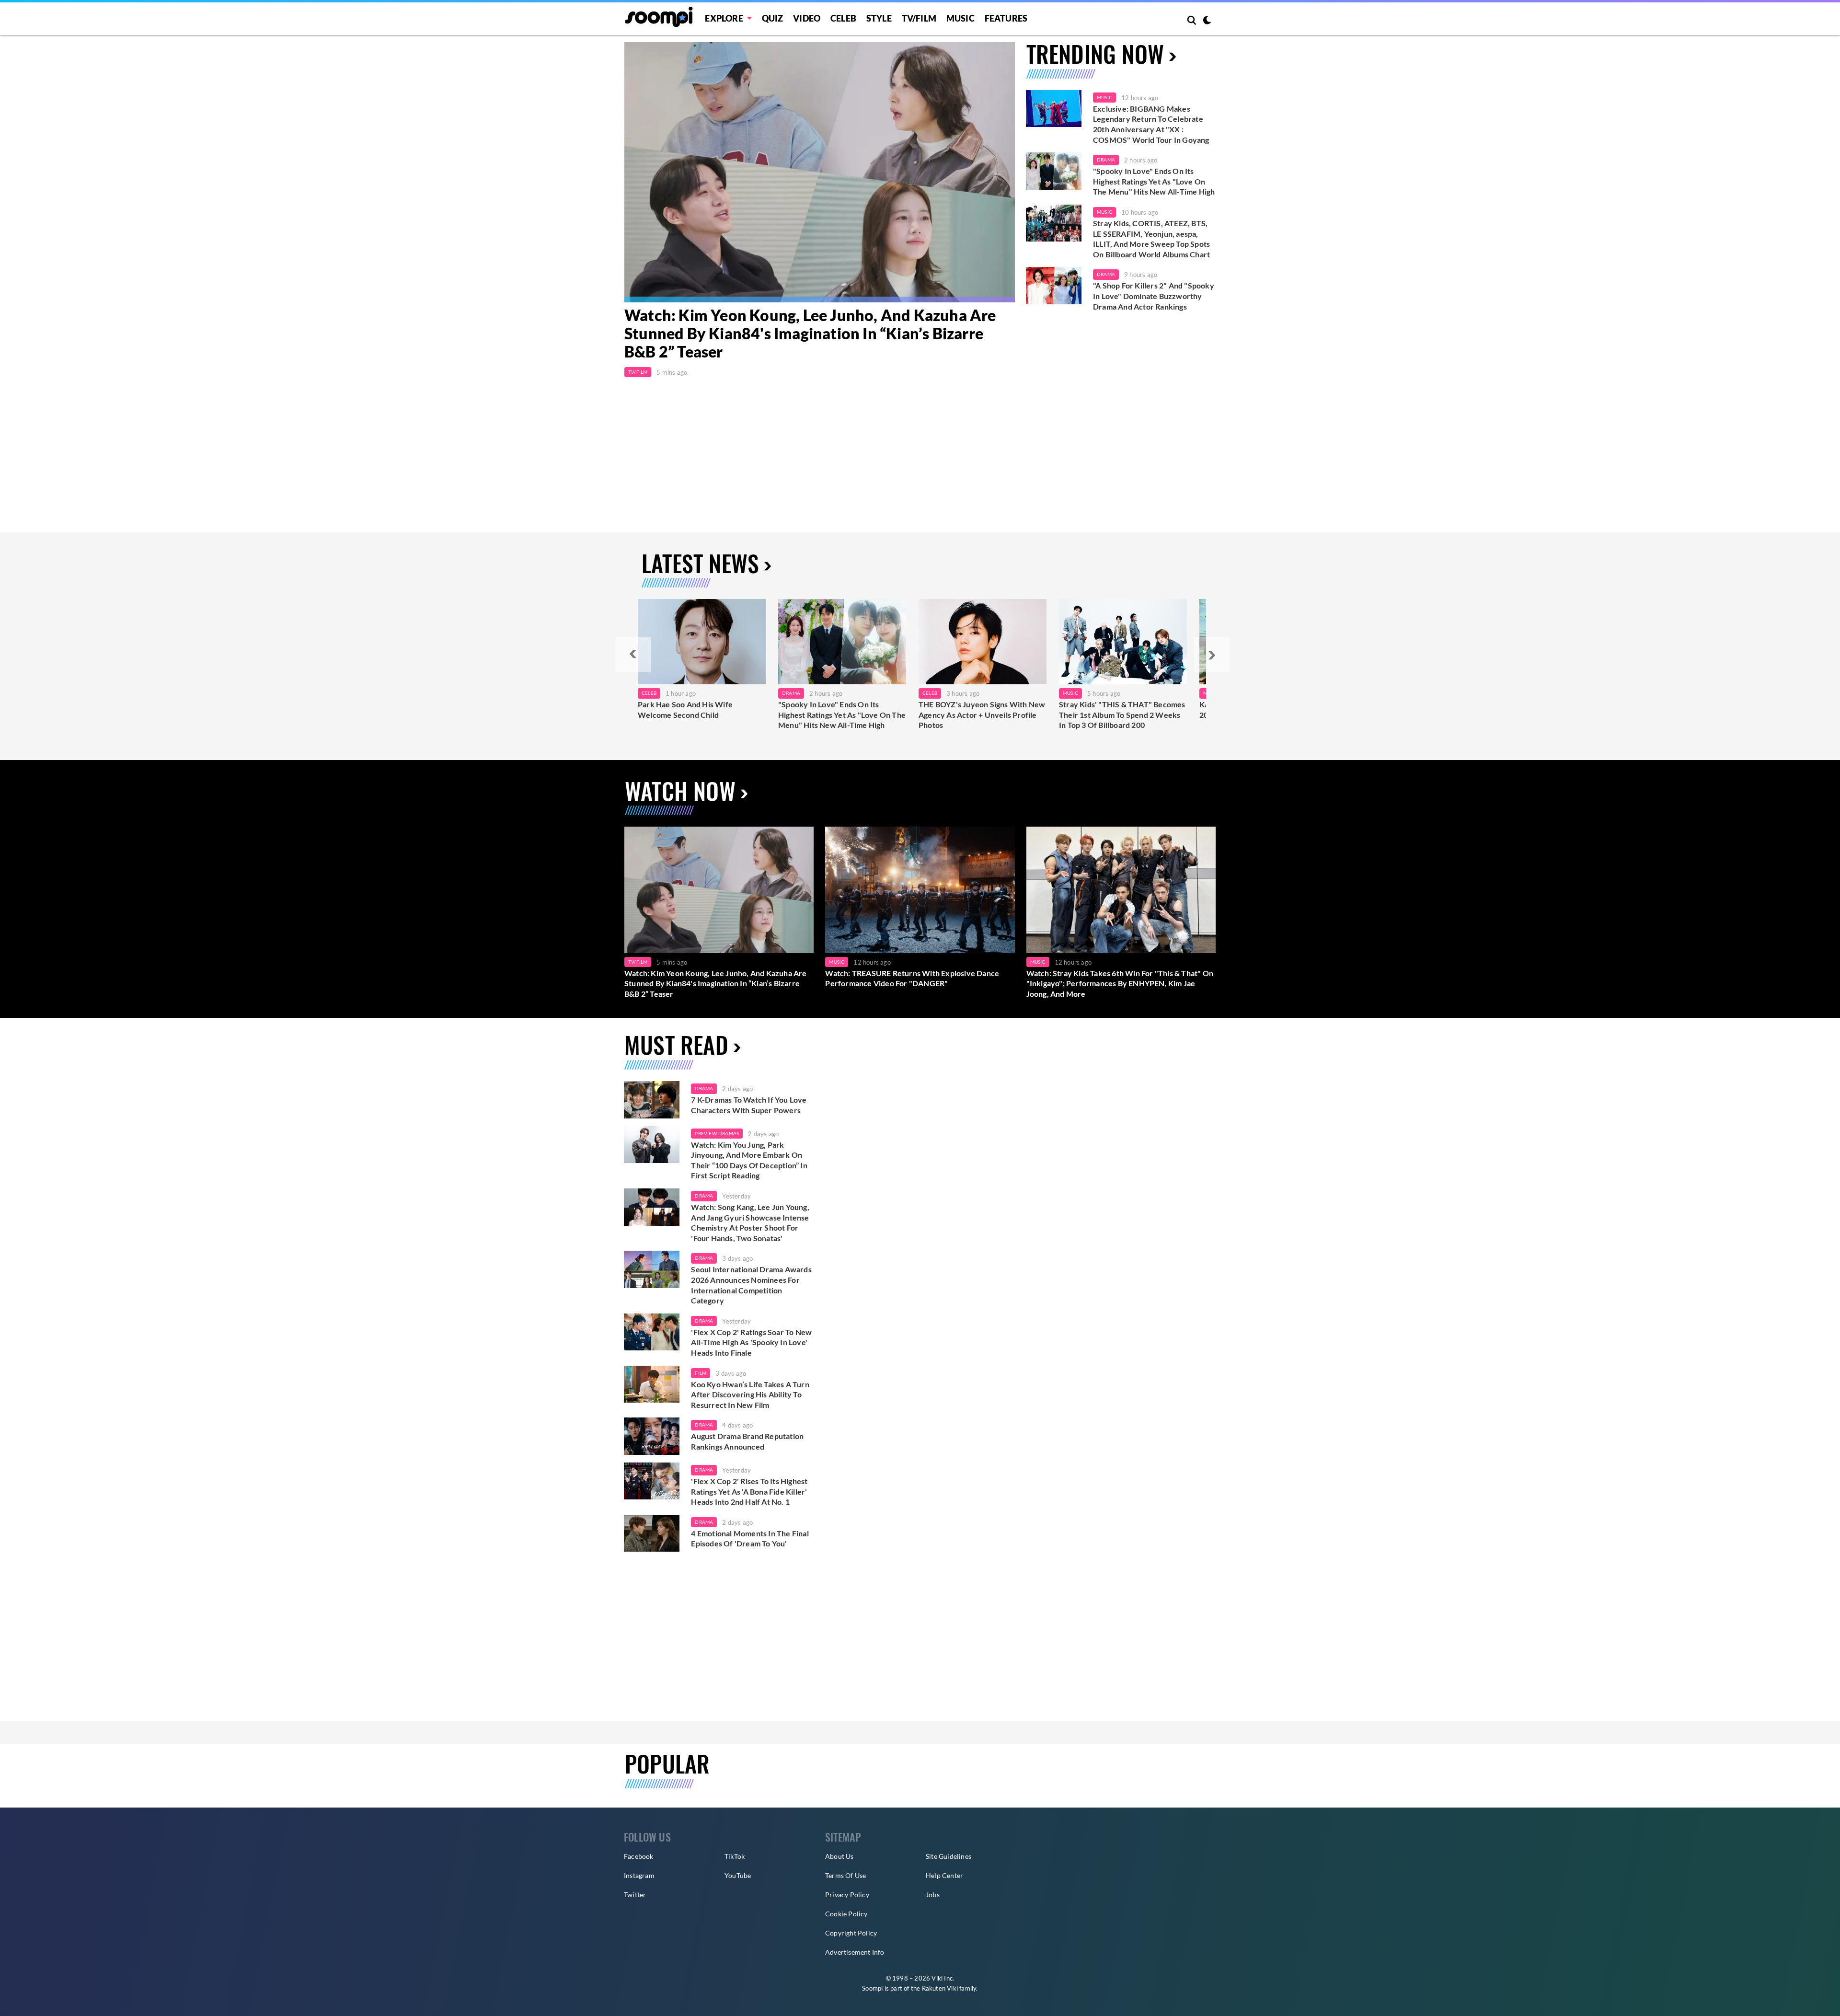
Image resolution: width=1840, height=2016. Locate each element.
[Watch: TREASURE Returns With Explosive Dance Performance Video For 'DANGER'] (920, 890)
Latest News (700, 563)
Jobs (933, 1895)
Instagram (639, 1875)
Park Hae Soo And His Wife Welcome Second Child (685, 709)
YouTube (738, 1875)
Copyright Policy (851, 1933)
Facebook (639, 1856)
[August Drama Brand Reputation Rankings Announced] (652, 1436)
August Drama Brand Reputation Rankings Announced (747, 1441)
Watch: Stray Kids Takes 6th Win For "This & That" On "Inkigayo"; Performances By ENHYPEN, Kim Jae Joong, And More (1120, 983)
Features (1006, 18)
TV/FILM (919, 18)
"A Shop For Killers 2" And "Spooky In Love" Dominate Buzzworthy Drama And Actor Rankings (1154, 296)
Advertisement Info (855, 1952)
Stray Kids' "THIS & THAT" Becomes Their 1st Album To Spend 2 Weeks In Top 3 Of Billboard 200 (1122, 714)
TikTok (735, 1856)
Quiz (773, 18)
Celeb (843, 18)
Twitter (635, 1895)
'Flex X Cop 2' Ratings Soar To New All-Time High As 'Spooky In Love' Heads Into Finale (751, 1342)
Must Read (676, 1044)
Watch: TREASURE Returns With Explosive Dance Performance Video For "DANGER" (912, 978)
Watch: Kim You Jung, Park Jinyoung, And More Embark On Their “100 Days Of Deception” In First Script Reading (749, 1160)
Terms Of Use (845, 1875)
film (701, 1373)
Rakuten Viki (940, 1988)
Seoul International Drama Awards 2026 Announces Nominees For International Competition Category (751, 1285)
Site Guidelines (949, 1856)
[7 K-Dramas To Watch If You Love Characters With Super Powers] (652, 1100)
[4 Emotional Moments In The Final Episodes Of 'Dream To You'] (652, 1533)
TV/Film (638, 372)
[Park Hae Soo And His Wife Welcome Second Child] (702, 642)
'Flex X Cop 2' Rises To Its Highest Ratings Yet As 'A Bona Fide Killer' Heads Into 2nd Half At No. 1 (749, 1491)
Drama (1106, 160)
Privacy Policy (847, 1895)
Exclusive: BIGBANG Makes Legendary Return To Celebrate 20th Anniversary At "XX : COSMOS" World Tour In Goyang (1151, 124)
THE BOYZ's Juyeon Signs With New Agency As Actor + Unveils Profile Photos (982, 714)
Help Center (944, 1875)
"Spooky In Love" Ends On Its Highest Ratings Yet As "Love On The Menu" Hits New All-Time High (1154, 181)
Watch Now (680, 790)
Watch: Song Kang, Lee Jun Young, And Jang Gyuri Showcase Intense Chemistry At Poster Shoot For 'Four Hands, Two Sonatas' (750, 1222)
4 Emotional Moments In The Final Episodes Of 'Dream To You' (750, 1538)
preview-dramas (717, 1133)
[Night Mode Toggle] (1207, 21)
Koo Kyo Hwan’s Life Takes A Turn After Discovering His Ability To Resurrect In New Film (750, 1394)
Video (807, 18)
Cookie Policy (846, 1914)
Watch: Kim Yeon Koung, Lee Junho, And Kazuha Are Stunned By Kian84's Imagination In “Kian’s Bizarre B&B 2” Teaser (810, 334)
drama (704, 1088)
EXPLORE (724, 18)
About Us (839, 1856)
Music (960, 18)
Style (879, 18)
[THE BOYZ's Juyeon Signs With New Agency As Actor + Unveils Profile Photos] (983, 642)
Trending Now (1095, 53)
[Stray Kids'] (1123, 642)
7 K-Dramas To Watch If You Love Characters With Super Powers (749, 1105)
